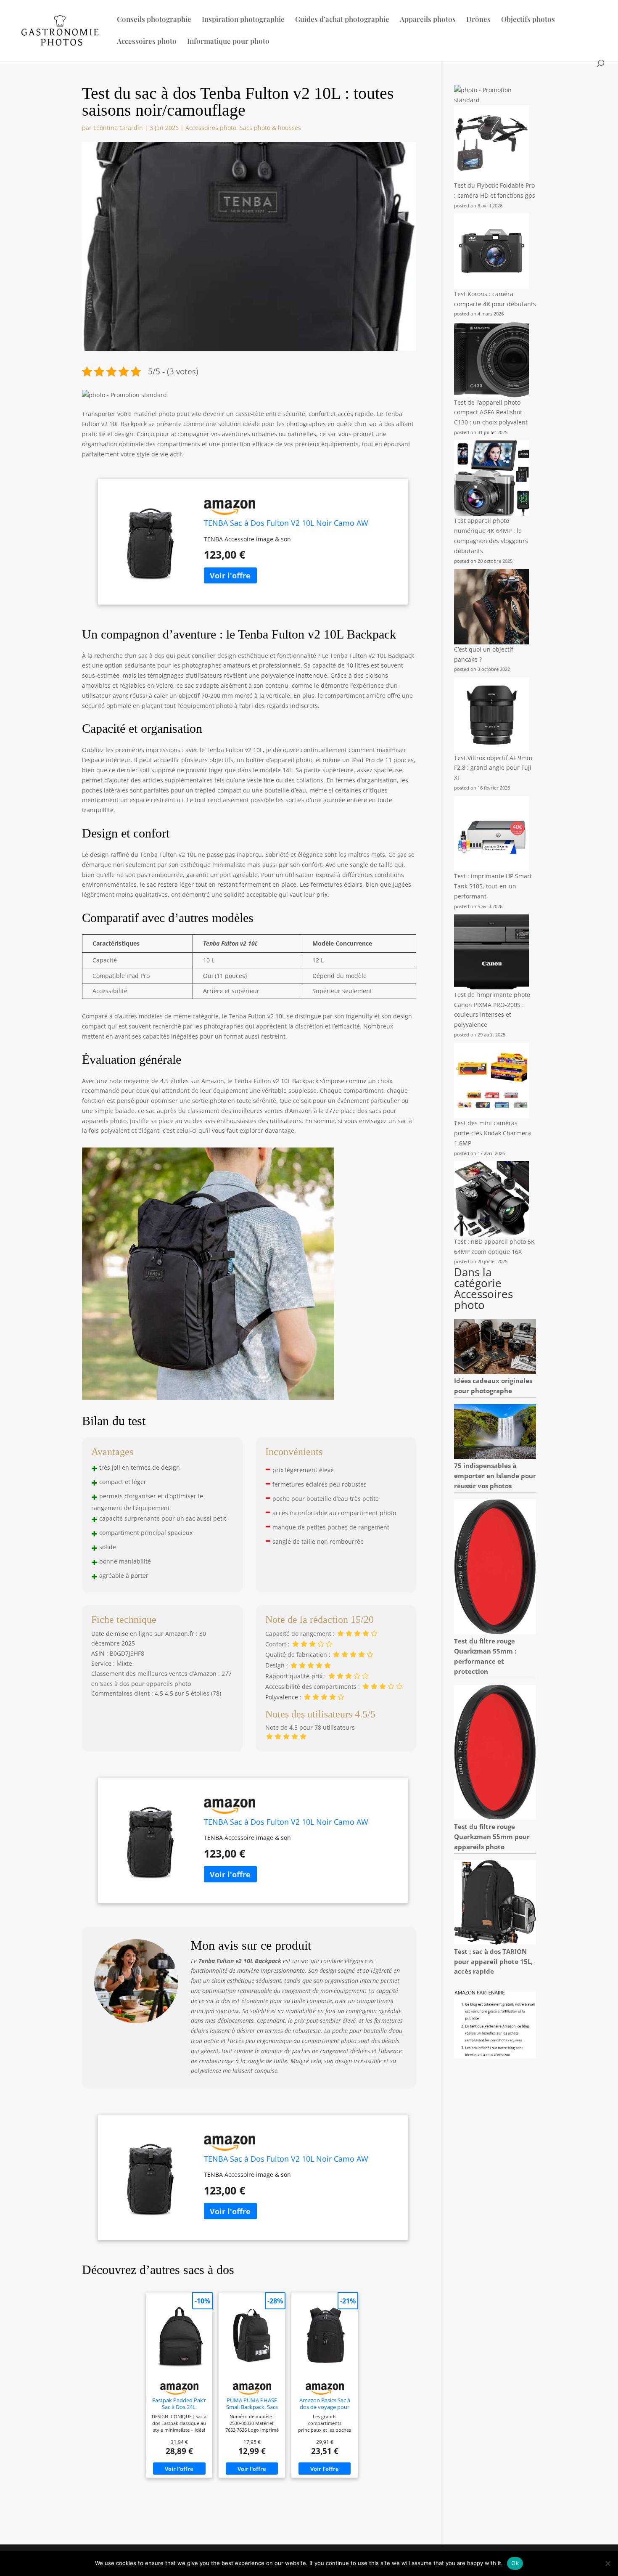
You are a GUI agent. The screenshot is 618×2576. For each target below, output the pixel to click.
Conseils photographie (154, 20)
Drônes (478, 20)
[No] (607, 2563)
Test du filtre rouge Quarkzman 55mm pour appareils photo (492, 1837)
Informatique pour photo (228, 42)
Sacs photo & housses (270, 128)
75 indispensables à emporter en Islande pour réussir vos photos (495, 1476)
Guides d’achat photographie (342, 20)
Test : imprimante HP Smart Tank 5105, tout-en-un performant (493, 886)
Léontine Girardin (118, 128)
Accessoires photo (147, 42)
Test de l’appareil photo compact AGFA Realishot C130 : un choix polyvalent (491, 412)
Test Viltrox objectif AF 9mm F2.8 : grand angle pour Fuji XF (493, 768)
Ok (515, 2563)
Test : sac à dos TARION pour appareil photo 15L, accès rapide (493, 1961)
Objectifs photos (528, 20)
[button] (124, 395)
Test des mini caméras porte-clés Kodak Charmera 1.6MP (493, 1133)
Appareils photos (428, 20)
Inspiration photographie (243, 20)
